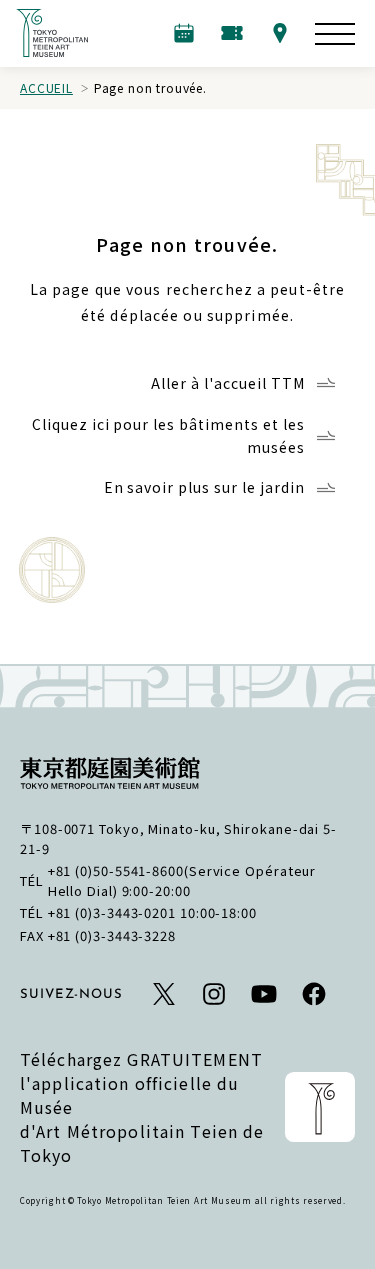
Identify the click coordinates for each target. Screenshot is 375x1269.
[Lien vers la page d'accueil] (52, 33)
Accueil (46, 87)
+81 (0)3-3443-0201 (112, 912)
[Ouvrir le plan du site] (335, 34)
